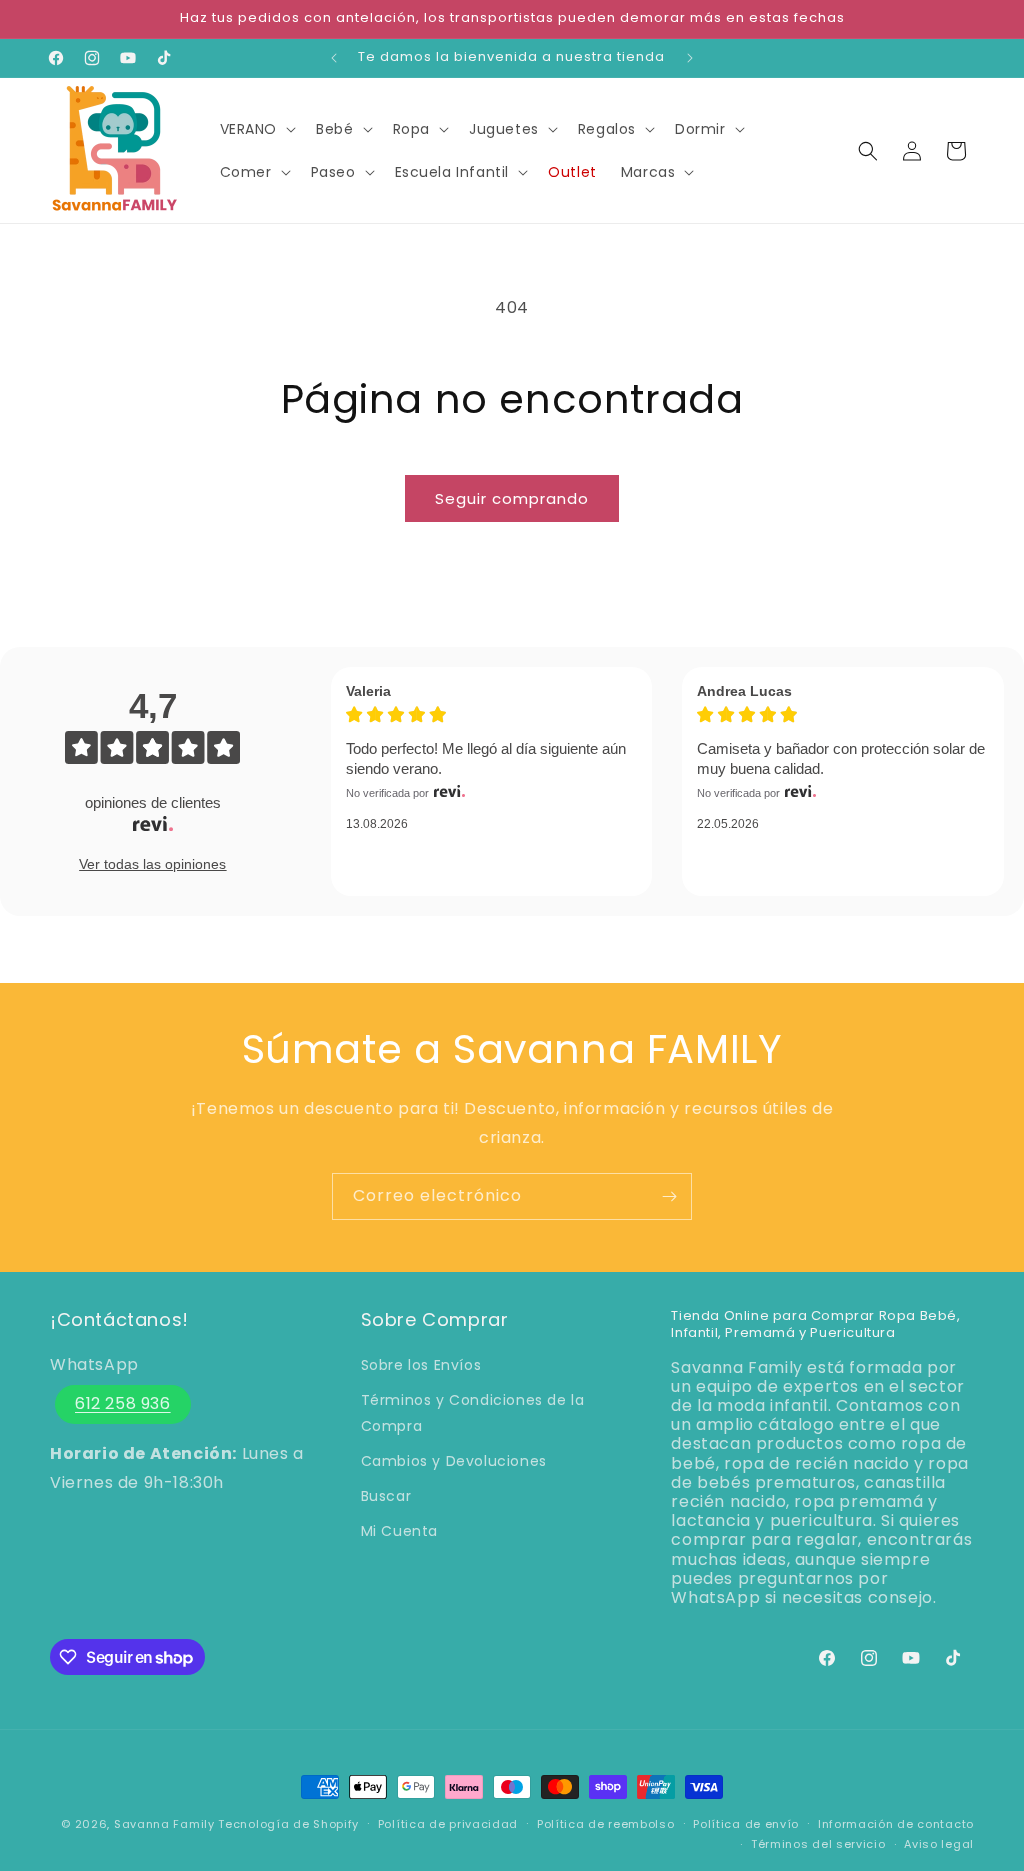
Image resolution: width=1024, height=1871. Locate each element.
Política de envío (746, 1824)
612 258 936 (123, 1403)
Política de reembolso (606, 1824)
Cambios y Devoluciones (454, 1461)
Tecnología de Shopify (288, 1824)
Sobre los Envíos (421, 1365)
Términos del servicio (818, 1844)
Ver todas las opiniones (152, 864)
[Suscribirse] (669, 1196)
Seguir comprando (512, 498)
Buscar (386, 1496)
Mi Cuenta (399, 1531)
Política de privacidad (448, 1824)
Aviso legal (939, 1844)
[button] (256, 129)
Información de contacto (896, 1824)
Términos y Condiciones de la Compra (473, 1412)
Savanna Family (164, 1824)
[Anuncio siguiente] (690, 58)
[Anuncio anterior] (334, 58)
